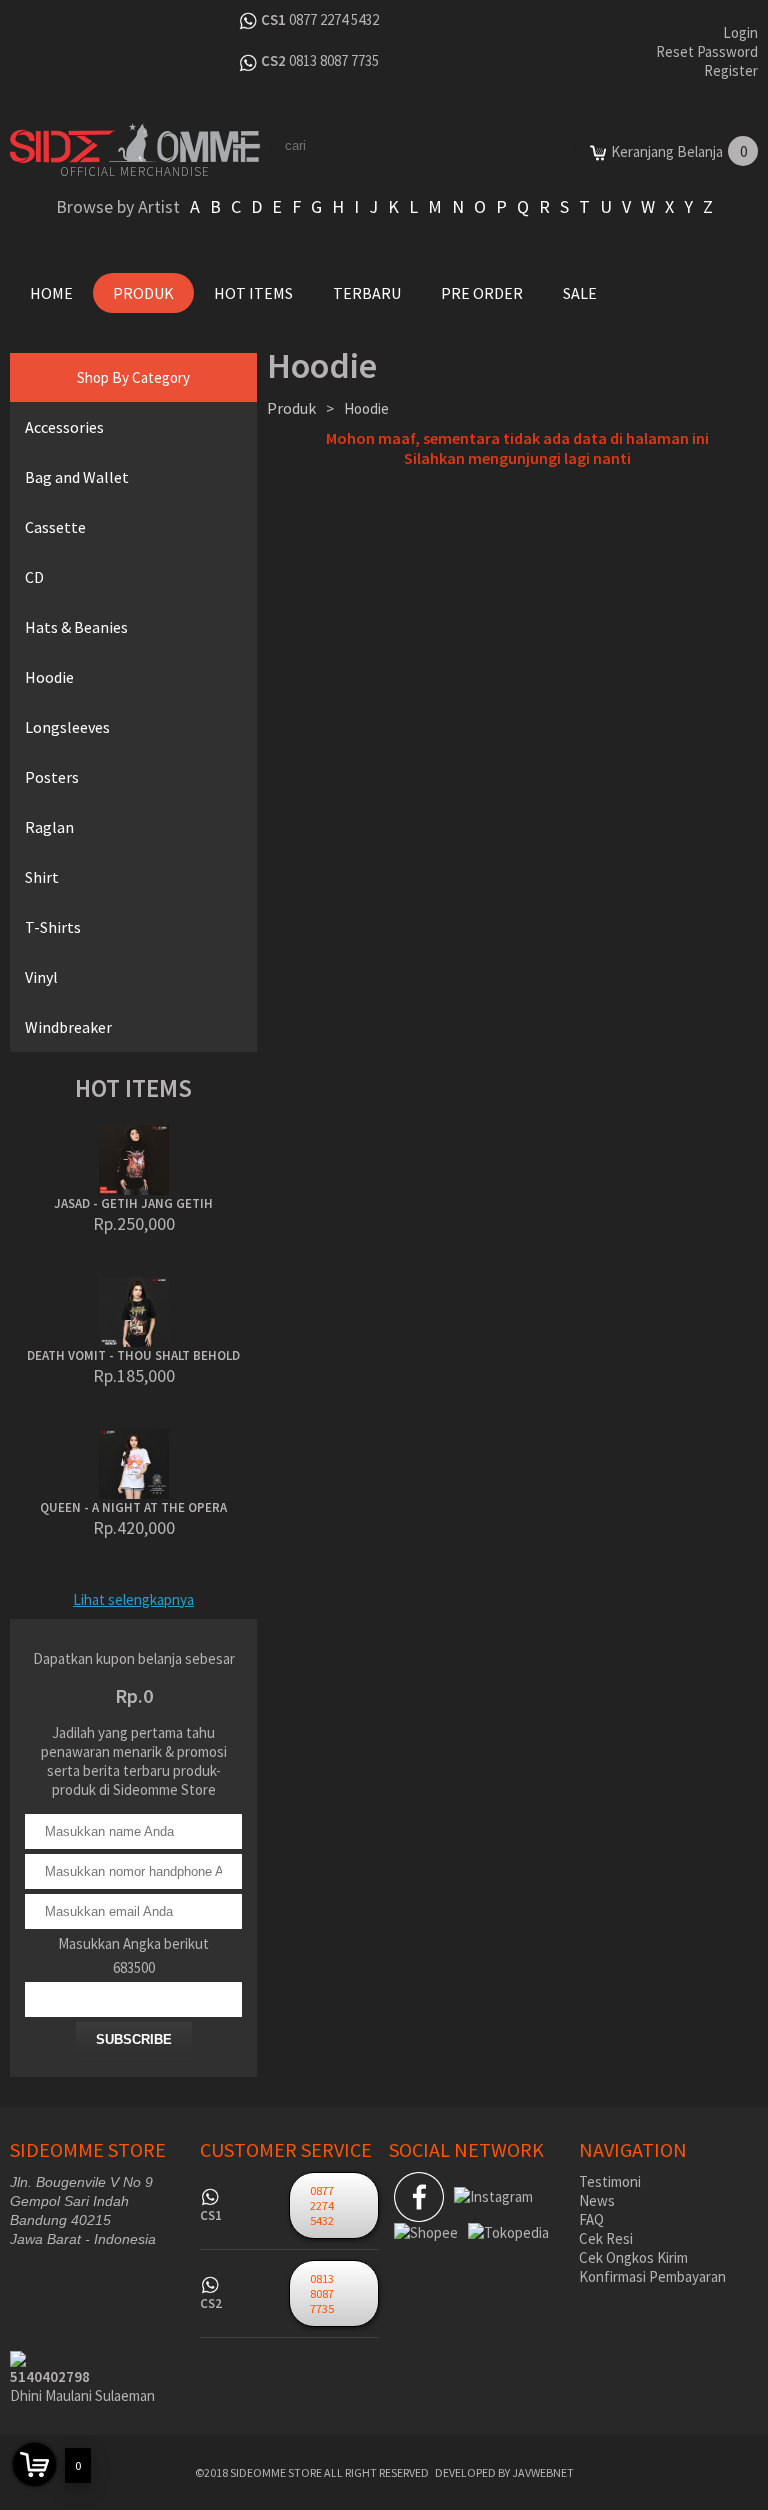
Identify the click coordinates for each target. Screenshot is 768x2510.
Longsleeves (67, 727)
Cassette (55, 527)
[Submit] (553, 145)
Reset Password (707, 51)
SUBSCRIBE (134, 2039)
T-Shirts (53, 927)
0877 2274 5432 (334, 19)
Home (51, 293)
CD (34, 577)
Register (731, 70)
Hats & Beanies (76, 627)
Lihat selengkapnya (133, 1599)
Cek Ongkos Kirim (633, 2257)
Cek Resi (606, 2238)
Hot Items (253, 293)
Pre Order (482, 293)
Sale (580, 293)
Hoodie (49, 677)
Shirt (42, 877)
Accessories (64, 427)
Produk (143, 293)
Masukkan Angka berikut (133, 1943)
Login (740, 32)
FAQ (591, 2219)
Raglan (49, 827)
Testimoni (610, 2181)
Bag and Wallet (77, 477)
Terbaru (367, 293)
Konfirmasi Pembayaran (652, 2276)
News (597, 2200)
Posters (52, 777)
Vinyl (41, 977)
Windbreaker (68, 1027)
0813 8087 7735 (334, 60)
